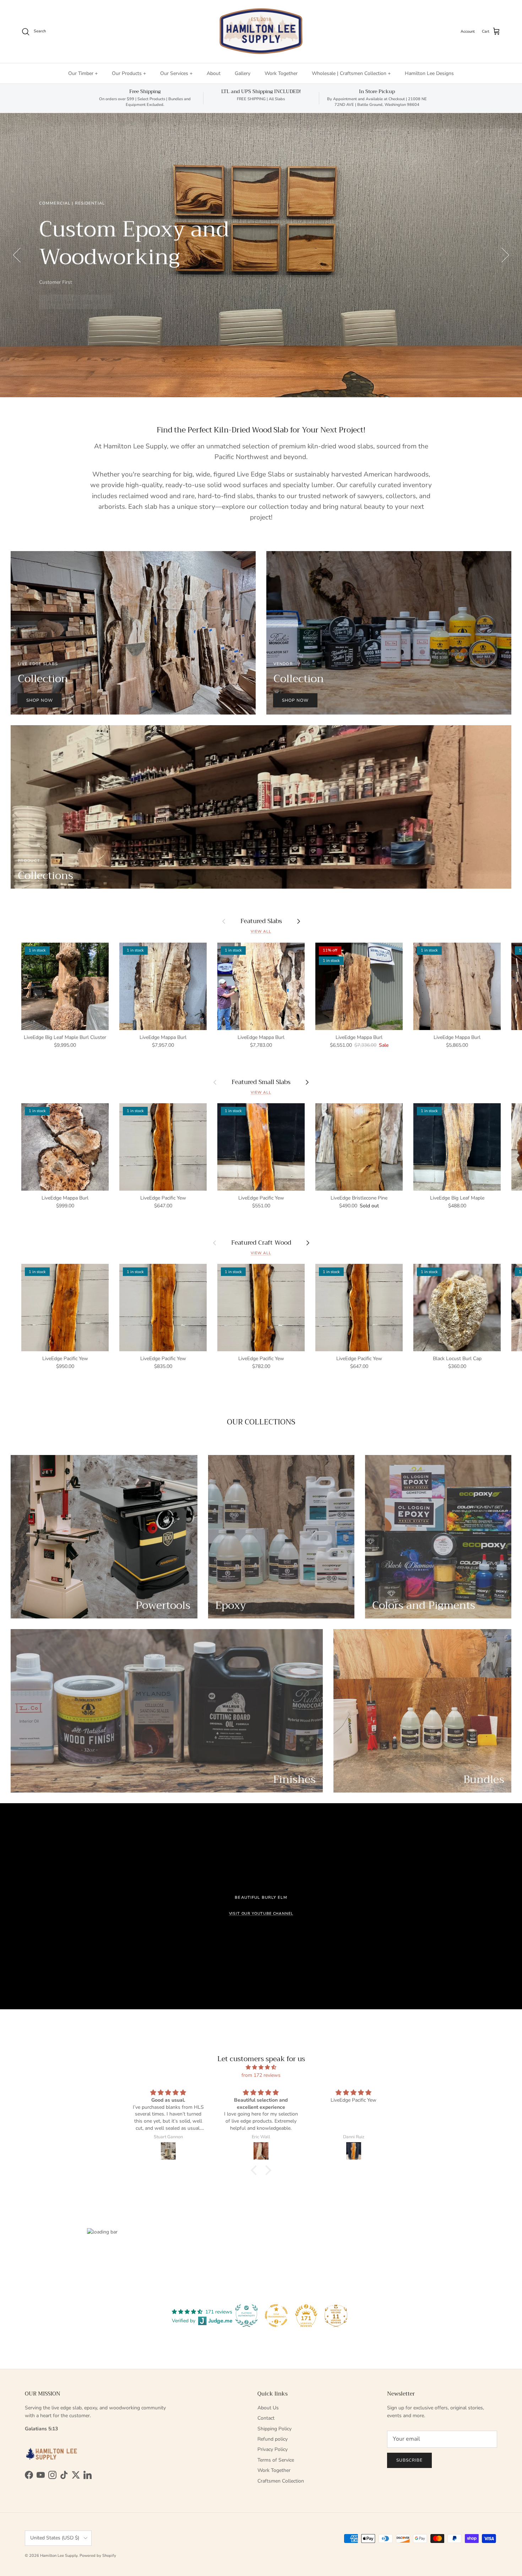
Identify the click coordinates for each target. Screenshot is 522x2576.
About (214, 73)
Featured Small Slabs (261, 1082)
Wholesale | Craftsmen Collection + (351, 73)
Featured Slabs (261, 921)
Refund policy (273, 2439)
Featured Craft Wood (261, 1243)
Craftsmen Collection (281, 2481)
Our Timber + (83, 73)
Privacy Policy (273, 2449)
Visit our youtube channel (261, 1914)
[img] (261, 2067)
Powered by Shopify (98, 2556)
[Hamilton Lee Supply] (261, 31)
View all (261, 931)
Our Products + (129, 73)
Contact (266, 2418)
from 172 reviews (261, 2075)
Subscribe (409, 2460)
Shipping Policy (274, 2429)
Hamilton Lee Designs (429, 73)
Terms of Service (276, 2460)
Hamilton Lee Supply (59, 2556)
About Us (268, 2408)
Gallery (243, 73)
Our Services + (176, 73)
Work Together (281, 73)
